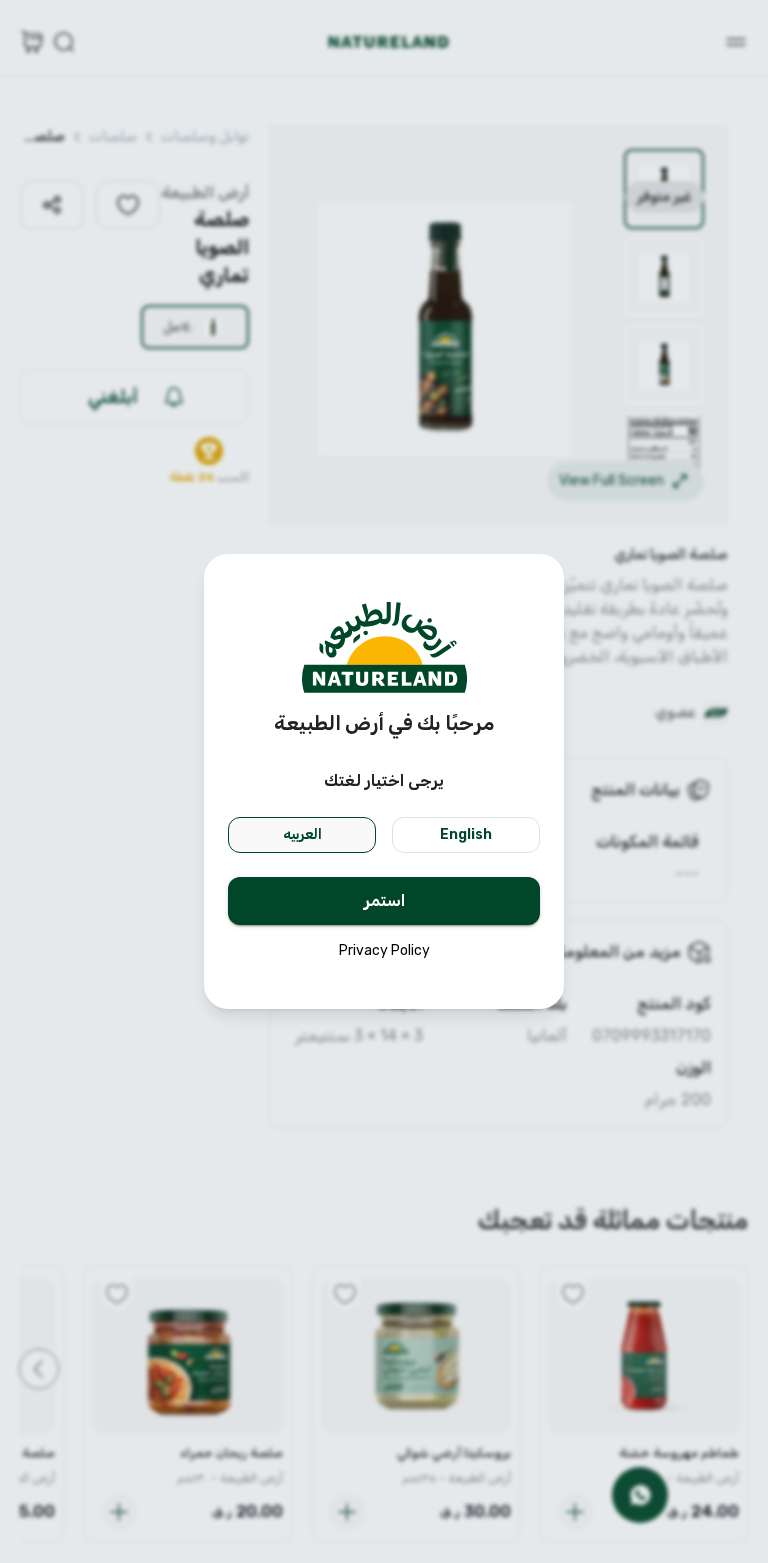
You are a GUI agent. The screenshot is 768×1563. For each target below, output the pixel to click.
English (466, 834)
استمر (384, 900)
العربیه (302, 834)
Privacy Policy (384, 950)
